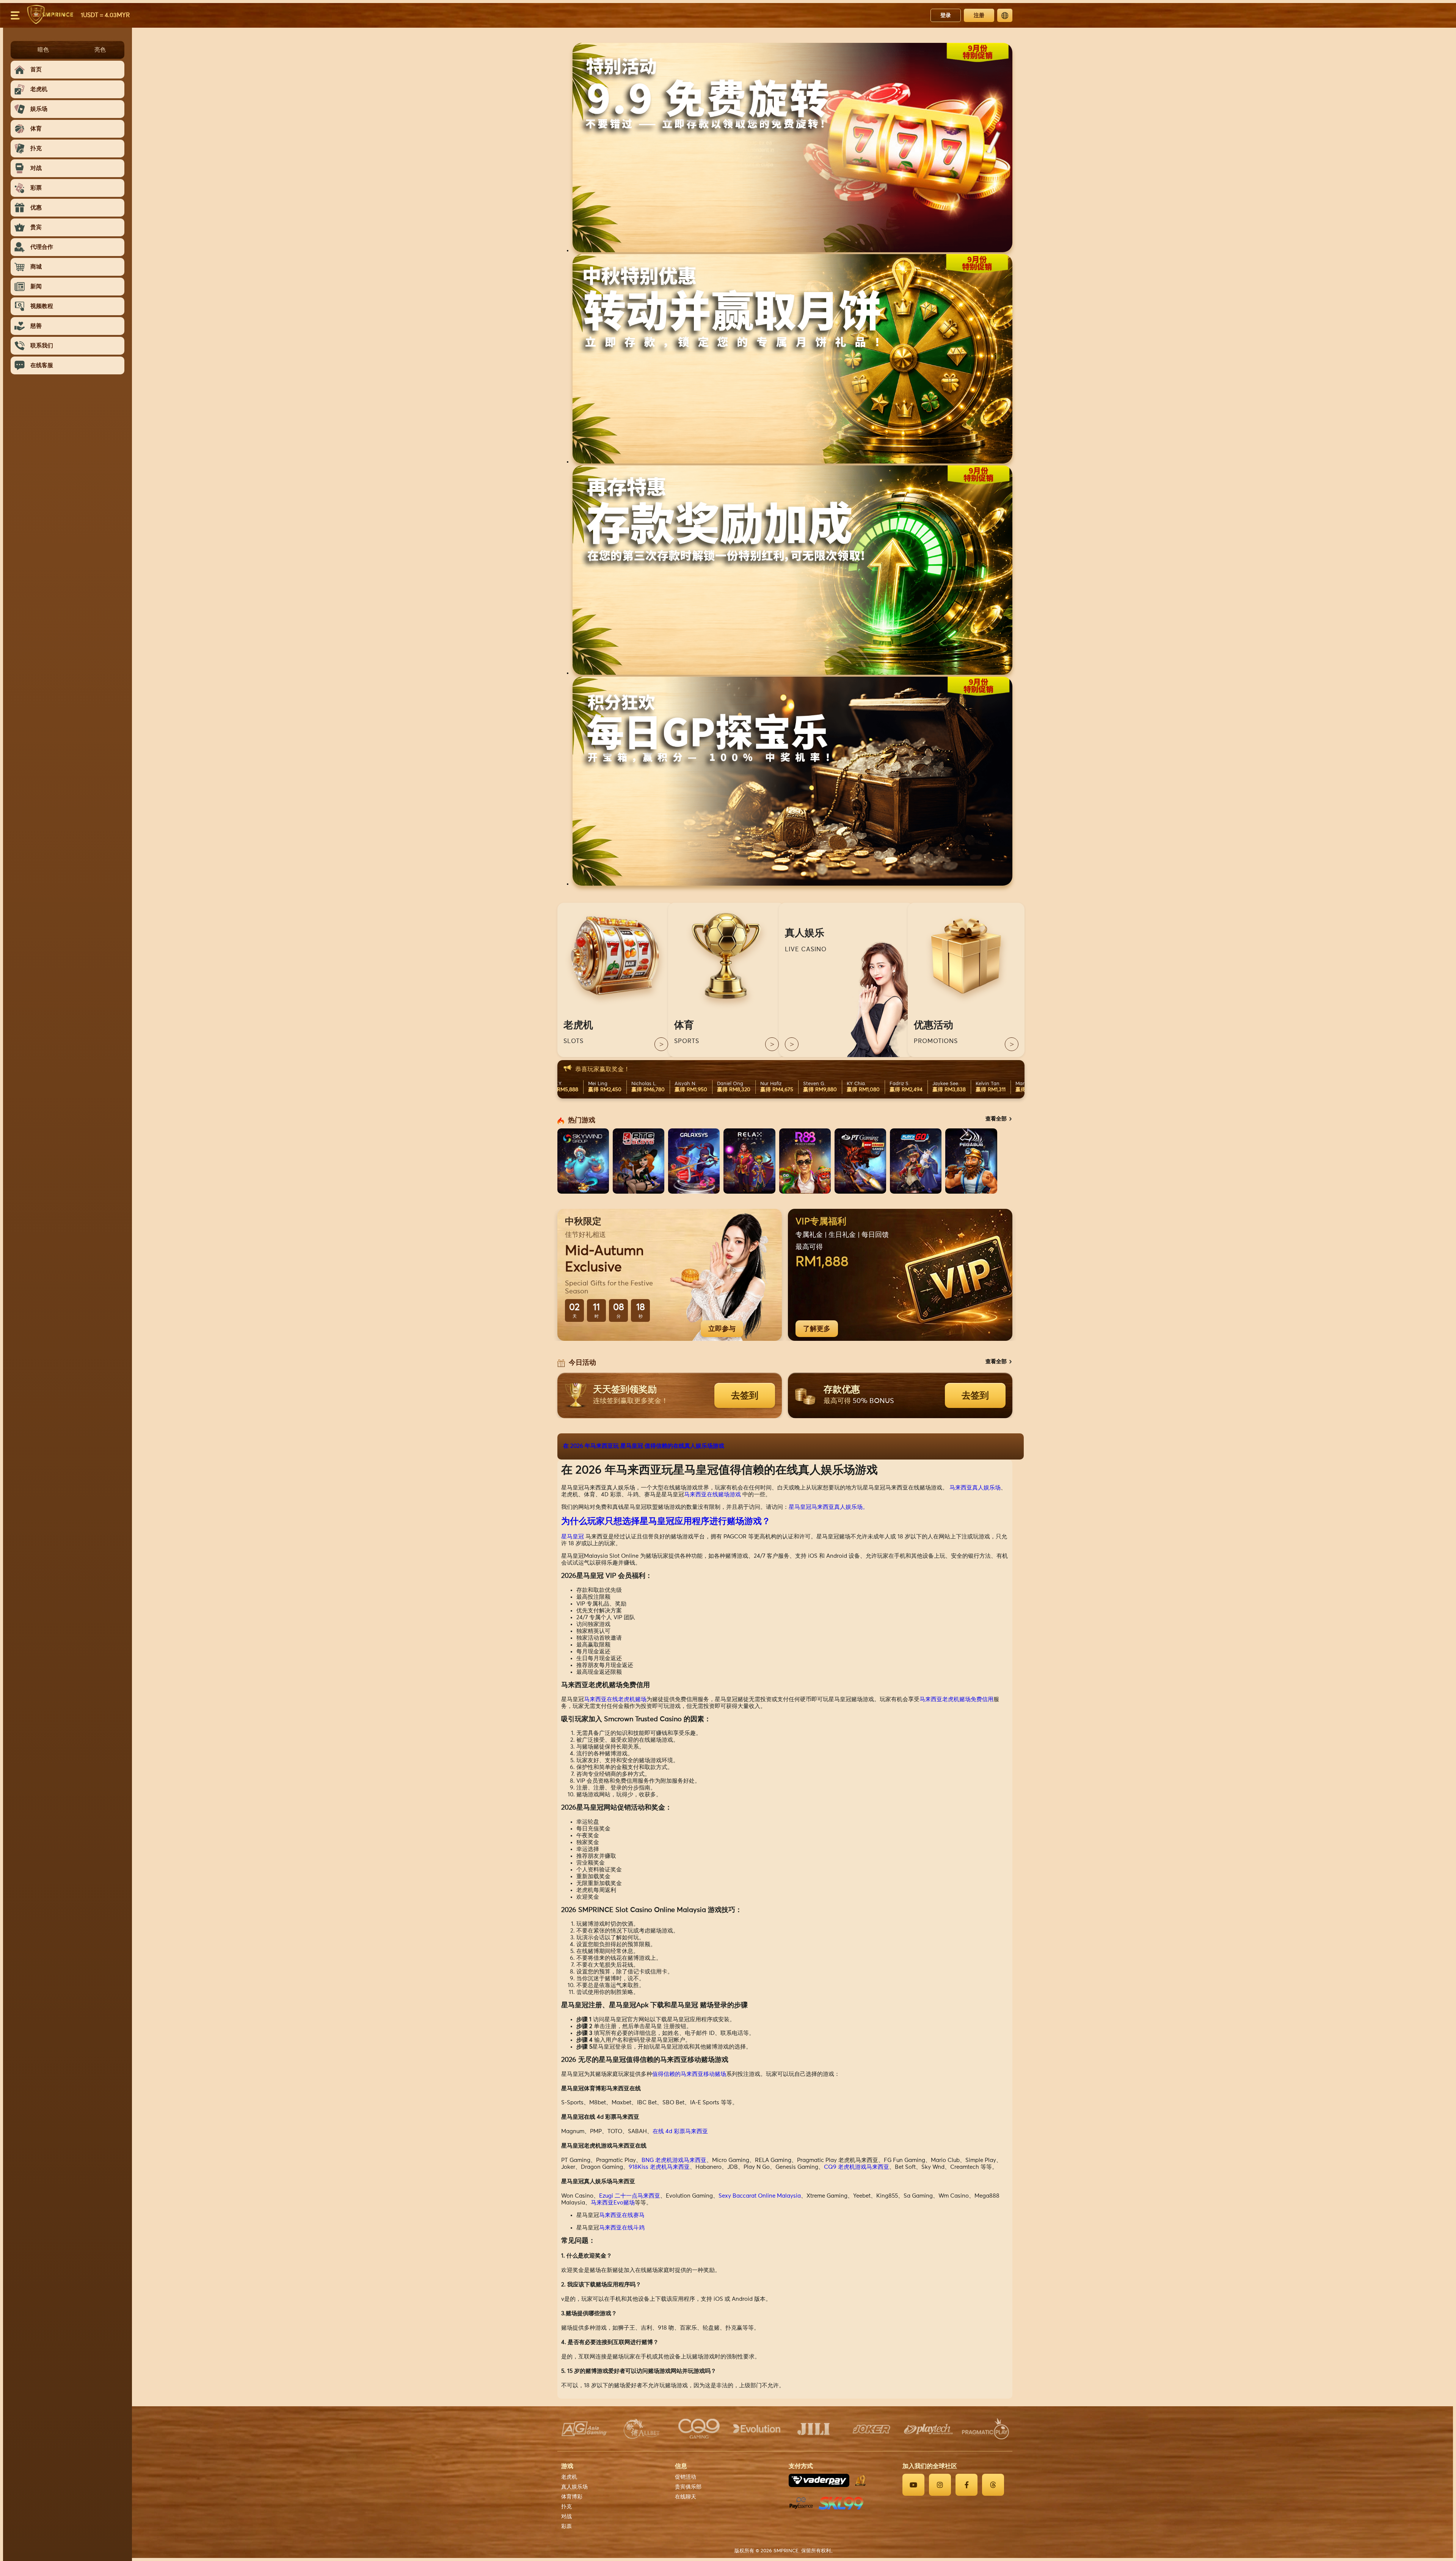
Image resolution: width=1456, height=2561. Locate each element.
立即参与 (722, 1329)
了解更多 (817, 1329)
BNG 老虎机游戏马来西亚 (674, 2160)
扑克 (566, 2507)
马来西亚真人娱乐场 (975, 1488)
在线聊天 (686, 2497)
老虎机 (569, 2477)
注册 (979, 15)
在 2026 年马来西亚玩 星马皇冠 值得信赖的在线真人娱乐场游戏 (644, 1446)
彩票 (566, 2526)
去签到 (745, 1395)
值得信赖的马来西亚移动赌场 (689, 2074)
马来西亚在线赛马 (622, 2215)
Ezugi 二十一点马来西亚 (630, 2196)
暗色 (43, 49)
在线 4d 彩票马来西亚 (680, 2131)
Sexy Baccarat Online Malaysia (760, 2196)
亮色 (100, 49)
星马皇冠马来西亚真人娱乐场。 (828, 1507)
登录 (946, 15)
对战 (566, 2517)
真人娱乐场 (574, 2487)
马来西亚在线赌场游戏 (712, 1495)
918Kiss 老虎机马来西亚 (659, 2167)
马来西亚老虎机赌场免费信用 (956, 1699)
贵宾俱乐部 (688, 2487)
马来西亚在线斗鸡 (622, 2228)
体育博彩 (572, 2497)
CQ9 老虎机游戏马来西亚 (857, 2167)
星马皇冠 (573, 1537)
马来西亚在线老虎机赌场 (615, 1699)
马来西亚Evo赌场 (613, 2203)
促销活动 (686, 2477)
